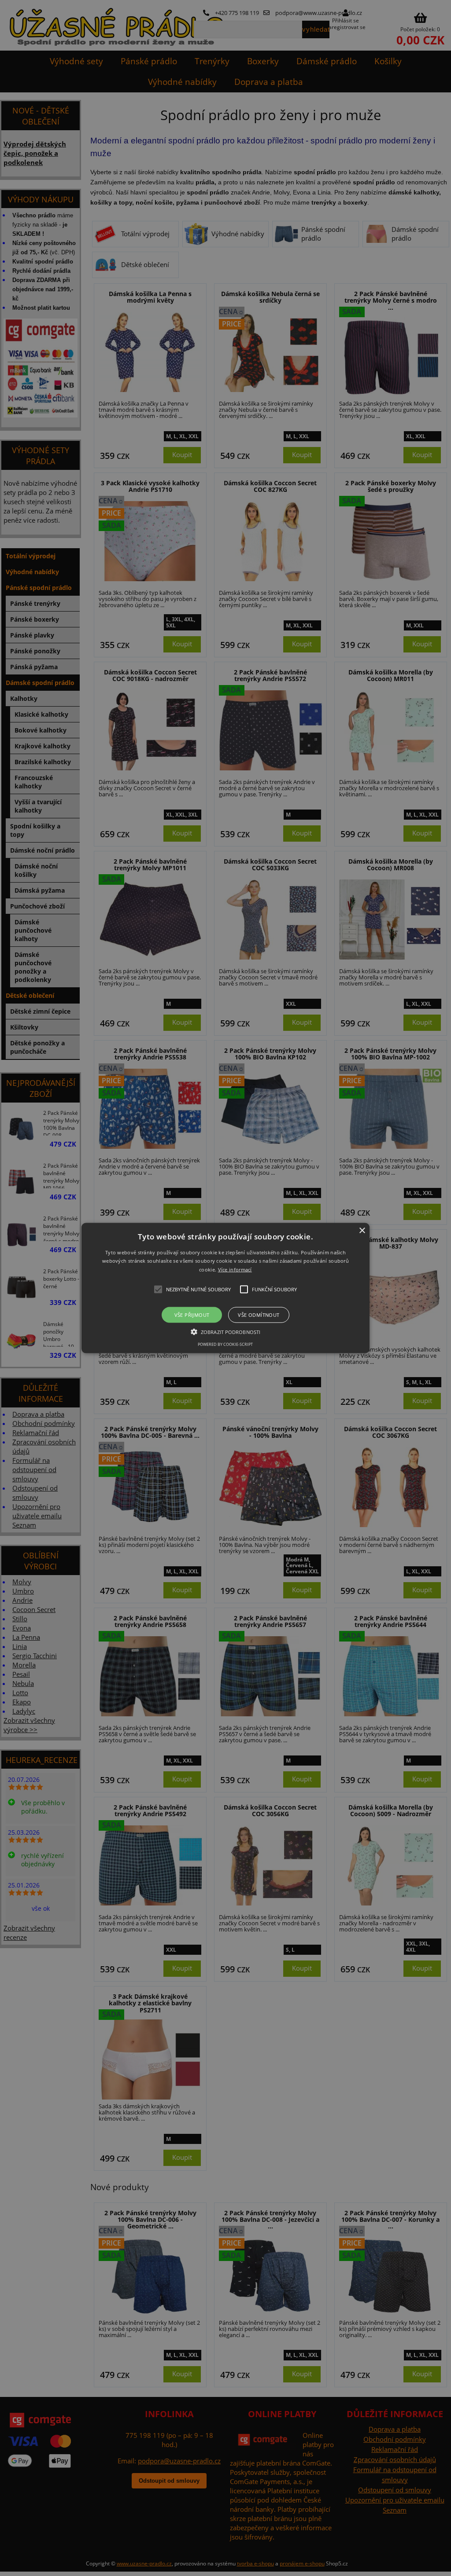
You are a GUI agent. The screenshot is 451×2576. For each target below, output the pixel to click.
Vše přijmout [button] (192, 1315)
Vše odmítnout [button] (259, 1315)
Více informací (235, 1270)
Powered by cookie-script (225, 1344)
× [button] (362, 1230)
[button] (225, 1288)
